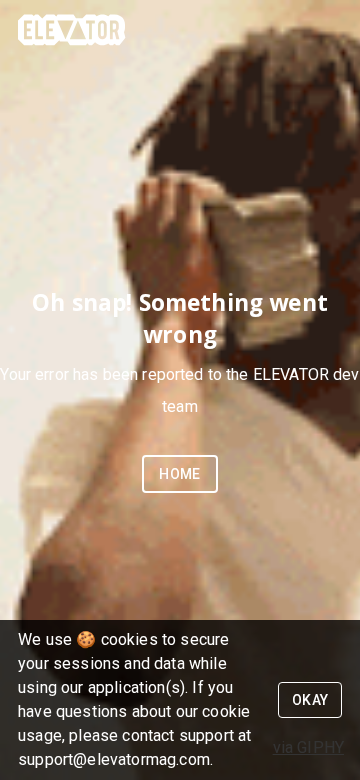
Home (180, 474)
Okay (310, 700)
